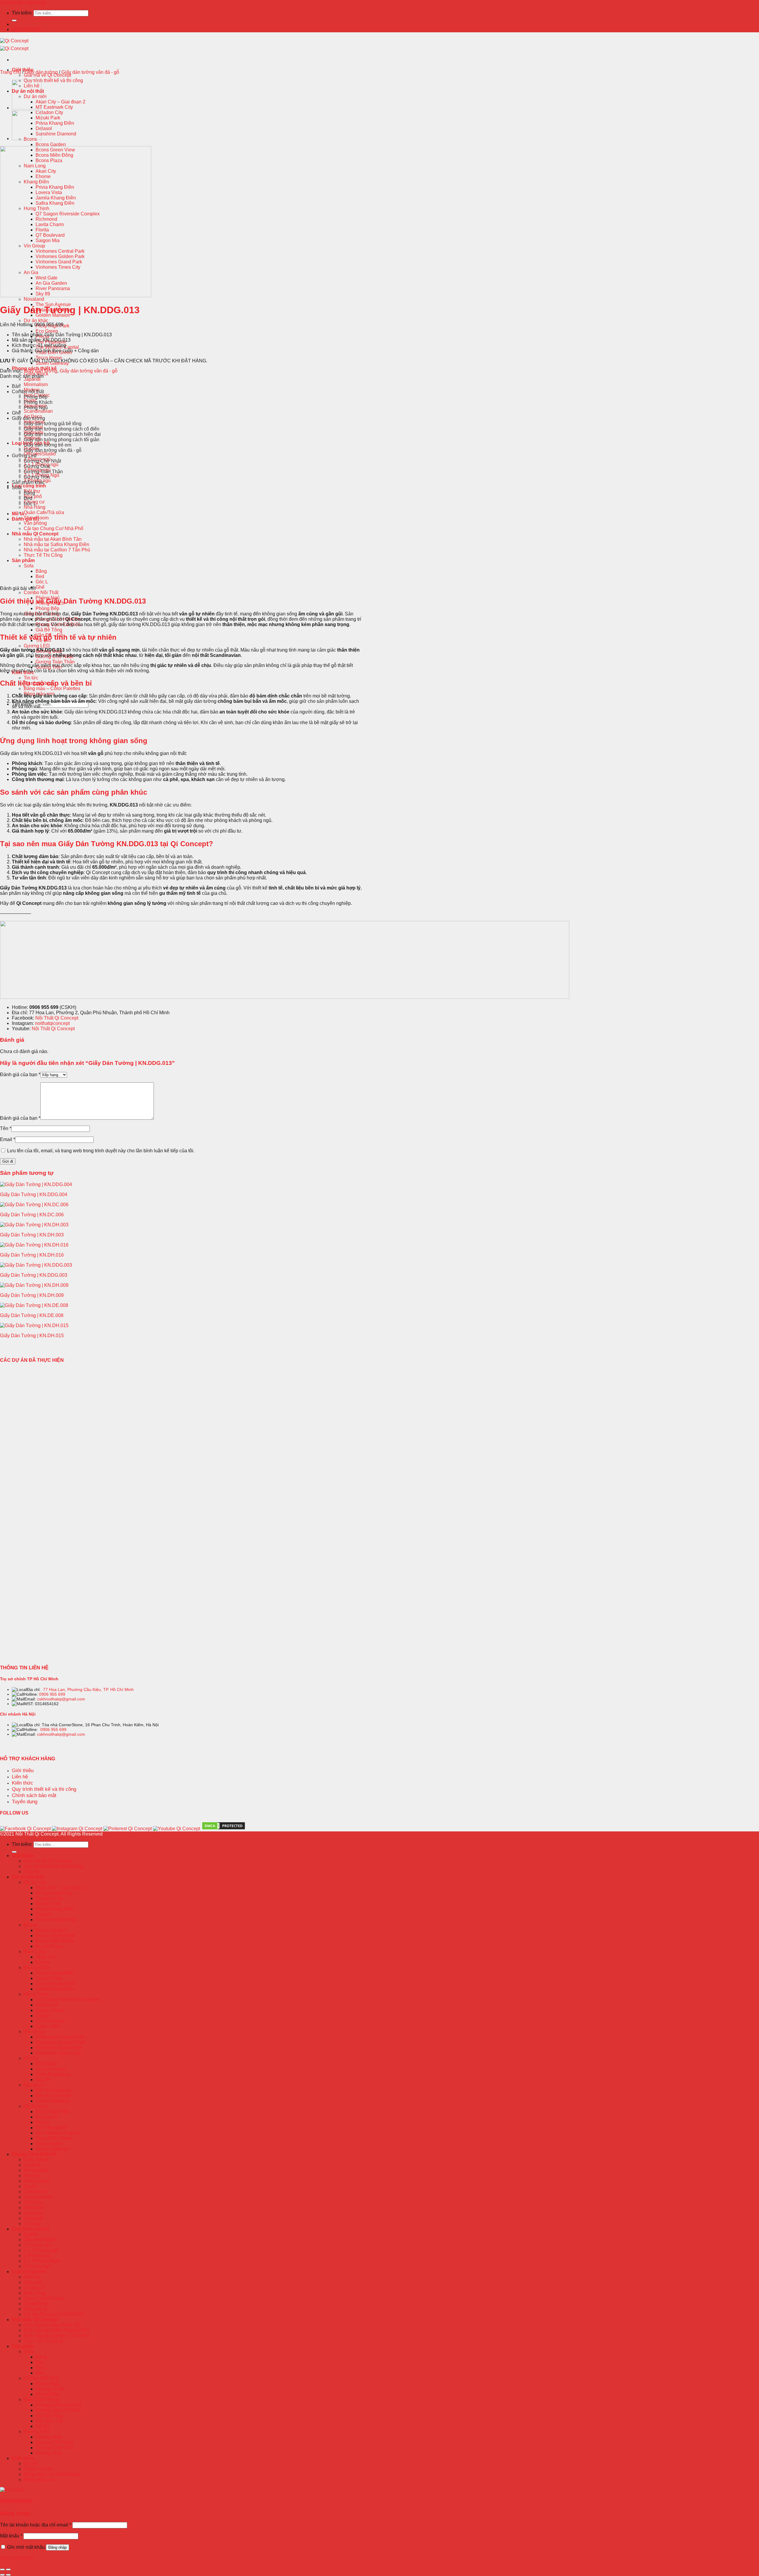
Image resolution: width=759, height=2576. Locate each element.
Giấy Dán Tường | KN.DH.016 (32, 1255)
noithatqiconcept (52, 1023)
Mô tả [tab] (18, 514)
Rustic (30, 2186)
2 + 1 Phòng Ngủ (42, 2261)
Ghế (40, 587)
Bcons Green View (55, 1936)
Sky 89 (43, 2080)
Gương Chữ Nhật (42, 461)
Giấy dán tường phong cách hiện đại (62, 434)
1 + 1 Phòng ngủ (41, 2250)
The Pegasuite (51, 2128)
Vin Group (34, 2032)
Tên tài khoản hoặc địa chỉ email (36, 2525)
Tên (6, 1128)
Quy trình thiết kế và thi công (53, 80)
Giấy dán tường (41, 72)
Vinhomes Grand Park (59, 2048)
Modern (32, 2176)
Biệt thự (32, 2277)
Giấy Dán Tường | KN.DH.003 (32, 1235)
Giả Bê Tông (49, 630)
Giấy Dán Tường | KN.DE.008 (32, 1315)
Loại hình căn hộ (31, 2229)
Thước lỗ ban (38, 2469)
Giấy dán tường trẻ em (47, 445)
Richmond (46, 2005)
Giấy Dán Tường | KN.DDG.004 (34, 1195)
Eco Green (47, 331)
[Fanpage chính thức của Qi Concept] (25, 1829)
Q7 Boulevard (50, 2021)
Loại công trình (29, 486)
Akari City (46, 1957)
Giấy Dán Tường (42, 2400)
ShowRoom (36, 2304)
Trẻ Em (43, 2426)
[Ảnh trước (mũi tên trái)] (2, 2575)
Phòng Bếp (47, 608)
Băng (41, 571)
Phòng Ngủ (36, 408)
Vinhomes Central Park (60, 2037)
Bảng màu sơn (39, 2480)
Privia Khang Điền (55, 123)
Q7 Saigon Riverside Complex (68, 2000)
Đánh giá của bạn (20, 1075)
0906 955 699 (52, 1694)
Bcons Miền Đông (54, 1941)
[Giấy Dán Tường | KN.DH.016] (34, 1245)
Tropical (32, 2224)
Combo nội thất (28, 392)
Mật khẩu (11, 2536)
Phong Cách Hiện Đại (59, 2405)
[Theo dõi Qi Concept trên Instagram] (77, 1829)
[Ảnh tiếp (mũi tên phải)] (8, 2575)
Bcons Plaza (49, 1946)
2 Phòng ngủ (37, 2256)
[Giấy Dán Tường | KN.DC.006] (34, 1205)
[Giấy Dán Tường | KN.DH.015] (34, 1325)
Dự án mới (35, 1882)
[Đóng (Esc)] (2, 2569)
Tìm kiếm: (22, 13)
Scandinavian (38, 411)
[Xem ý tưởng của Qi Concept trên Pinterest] (128, 1829)
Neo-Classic (37, 2181)
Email (8, 1139)
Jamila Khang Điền (56, 1984)
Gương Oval (37, 466)
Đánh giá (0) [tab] (25, 519)
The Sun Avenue (53, 2090)
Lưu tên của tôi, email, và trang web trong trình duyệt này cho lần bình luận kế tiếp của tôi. (101, 1151)
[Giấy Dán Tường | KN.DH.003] (34, 1225)
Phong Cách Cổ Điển (58, 2410)
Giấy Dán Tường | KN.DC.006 (32, 1215)
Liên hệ (32, 1872)
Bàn (16, 386)
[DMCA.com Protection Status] (224, 1829)
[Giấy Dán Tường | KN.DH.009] (34, 1285)
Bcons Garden (51, 144)
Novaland (34, 299)
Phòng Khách (38, 402)
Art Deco (33, 2202)
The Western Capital (57, 2133)
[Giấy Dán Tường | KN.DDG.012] (27, 139)
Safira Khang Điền (55, 1989)
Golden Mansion (53, 2101)
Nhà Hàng (35, 507)
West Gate (47, 2064)
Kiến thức (23, 2458)
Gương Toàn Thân (55, 662)
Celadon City (49, 112)
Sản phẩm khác (28, 482)
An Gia (31, 2058)
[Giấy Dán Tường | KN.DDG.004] (36, 1184)
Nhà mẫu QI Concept (35, 534)
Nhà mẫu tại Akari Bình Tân (53, 539)
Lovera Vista (49, 1978)
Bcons (30, 1925)
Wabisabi (34, 2218)
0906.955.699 (26, 29)
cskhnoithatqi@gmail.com (61, 1699)
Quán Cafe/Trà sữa (44, 512)
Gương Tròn (37, 477)
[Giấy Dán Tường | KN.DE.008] (34, 1305)
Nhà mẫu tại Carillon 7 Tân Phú (57, 550)
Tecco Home (49, 358)
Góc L (42, 582)
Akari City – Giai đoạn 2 (60, 102)
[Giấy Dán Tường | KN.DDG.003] (36, 1265)
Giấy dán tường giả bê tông (53, 424)
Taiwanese (35, 2192)
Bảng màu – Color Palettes (52, 688)
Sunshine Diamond (56, 134)
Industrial (33, 2213)
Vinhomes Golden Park (60, 2042)
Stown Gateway (52, 2149)
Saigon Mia (48, 2026)
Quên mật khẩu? (17, 2558)
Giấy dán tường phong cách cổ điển (62, 429)
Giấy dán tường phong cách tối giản (62, 440)
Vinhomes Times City (58, 2053)
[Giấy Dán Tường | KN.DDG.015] (27, 108)
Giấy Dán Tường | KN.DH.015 (32, 1336)
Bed (40, 576)
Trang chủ (11, 72)
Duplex (31, 2234)
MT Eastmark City (54, 107)
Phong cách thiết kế (34, 2154)
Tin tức (31, 678)
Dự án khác (36, 320)
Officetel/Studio (40, 454)
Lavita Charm (50, 2010)
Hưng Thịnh (36, 1994)
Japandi (32, 379)
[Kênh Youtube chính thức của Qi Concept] (177, 1829)
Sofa (29, 566)
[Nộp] (14, 20)
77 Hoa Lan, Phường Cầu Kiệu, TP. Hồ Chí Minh (88, 1689)
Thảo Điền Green (54, 2138)
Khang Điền (36, 1968)
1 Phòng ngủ (37, 2245)
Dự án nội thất (28, 1877)
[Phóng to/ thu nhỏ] (8, 2569)
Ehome (43, 1962)
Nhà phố (33, 496)
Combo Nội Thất (41, 592)
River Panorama (53, 2074)
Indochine (34, 2208)
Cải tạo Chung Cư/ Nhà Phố (54, 528)
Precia (42, 2122)
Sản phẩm (23, 560)
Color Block (36, 2160)
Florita (42, 2016)
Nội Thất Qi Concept (57, 1018)
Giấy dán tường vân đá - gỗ (90, 72)
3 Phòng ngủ (37, 2266)
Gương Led (24, 456)
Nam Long (35, 1952)
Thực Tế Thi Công (43, 555)
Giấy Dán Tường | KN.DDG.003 (34, 1275)
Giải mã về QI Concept (47, 75)
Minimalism (36, 384)
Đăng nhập (58, 2547)
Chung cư (34, 2288)
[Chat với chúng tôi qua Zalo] (12, 2490)
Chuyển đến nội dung (23, 3)
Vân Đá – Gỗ (49, 2421)
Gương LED (37, 646)
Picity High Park (52, 326)
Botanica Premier (54, 2096)
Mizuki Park (48, 118)
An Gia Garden (51, 2069)
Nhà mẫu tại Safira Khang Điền (56, 544)
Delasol (44, 128)
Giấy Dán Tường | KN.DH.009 (32, 1295)
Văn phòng (35, 523)
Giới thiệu (23, 1856)
